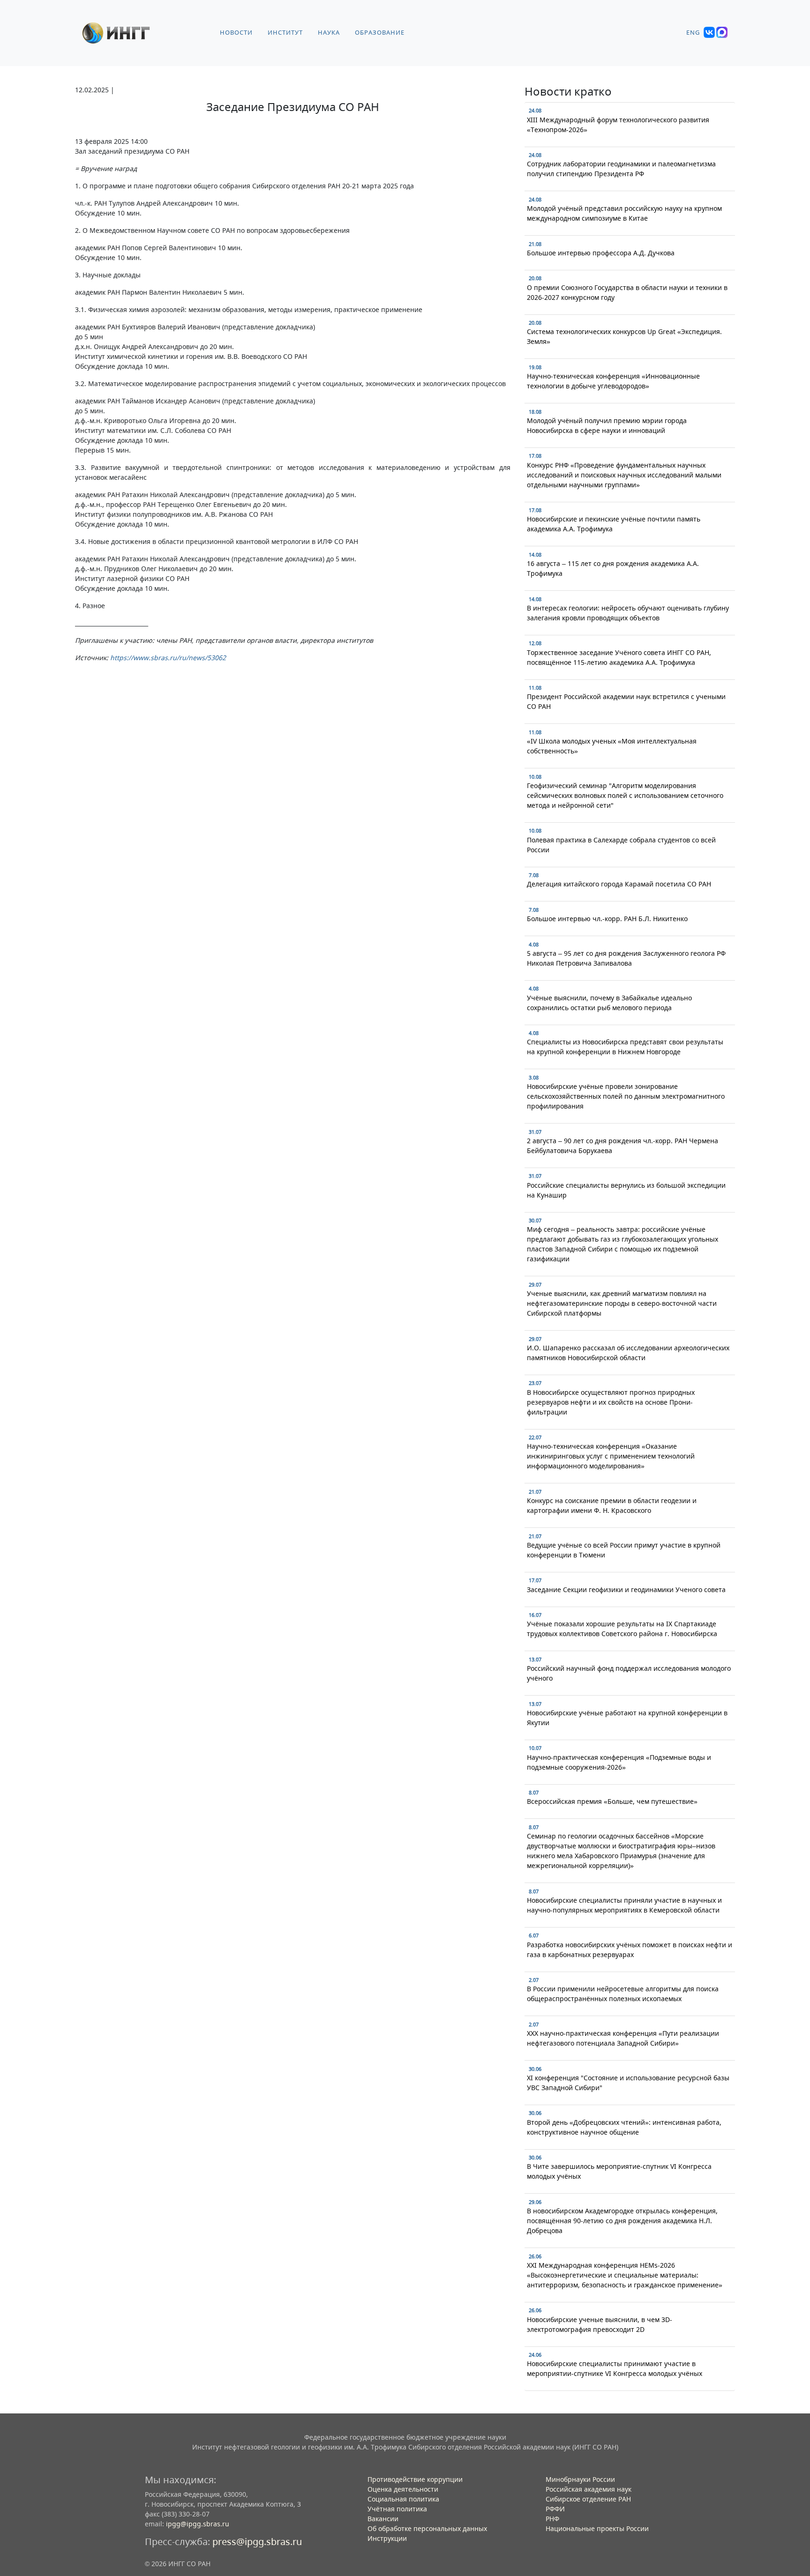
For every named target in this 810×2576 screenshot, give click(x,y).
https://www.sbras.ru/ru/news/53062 (168, 658)
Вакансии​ (383, 2519)
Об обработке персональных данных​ (427, 2528)
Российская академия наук (589, 2489)
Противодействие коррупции (415, 2479)
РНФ (552, 2519)
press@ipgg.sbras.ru (257, 2542)
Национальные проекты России (597, 2528)
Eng (693, 33)
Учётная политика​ (397, 2509)
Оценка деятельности (403, 2489)
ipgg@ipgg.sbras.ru (198, 2524)
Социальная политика (403, 2499)
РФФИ (555, 2509)
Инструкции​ (387, 2538)
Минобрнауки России (580, 2479)
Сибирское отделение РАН (588, 2499)
